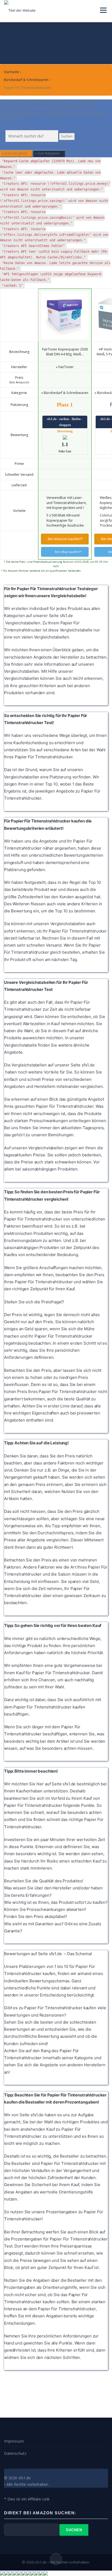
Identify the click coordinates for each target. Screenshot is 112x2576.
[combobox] (32, 136)
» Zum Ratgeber (48, 153)
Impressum (14, 2441)
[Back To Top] (56, 2559)
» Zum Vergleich (15, 153)
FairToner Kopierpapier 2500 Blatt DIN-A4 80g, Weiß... (65, 352)
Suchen (67, 136)
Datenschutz (15, 2453)
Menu (103, 10)
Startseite (11, 72)
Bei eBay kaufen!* (68, 552)
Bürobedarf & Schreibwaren (26, 80)
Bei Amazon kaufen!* (65, 539)
